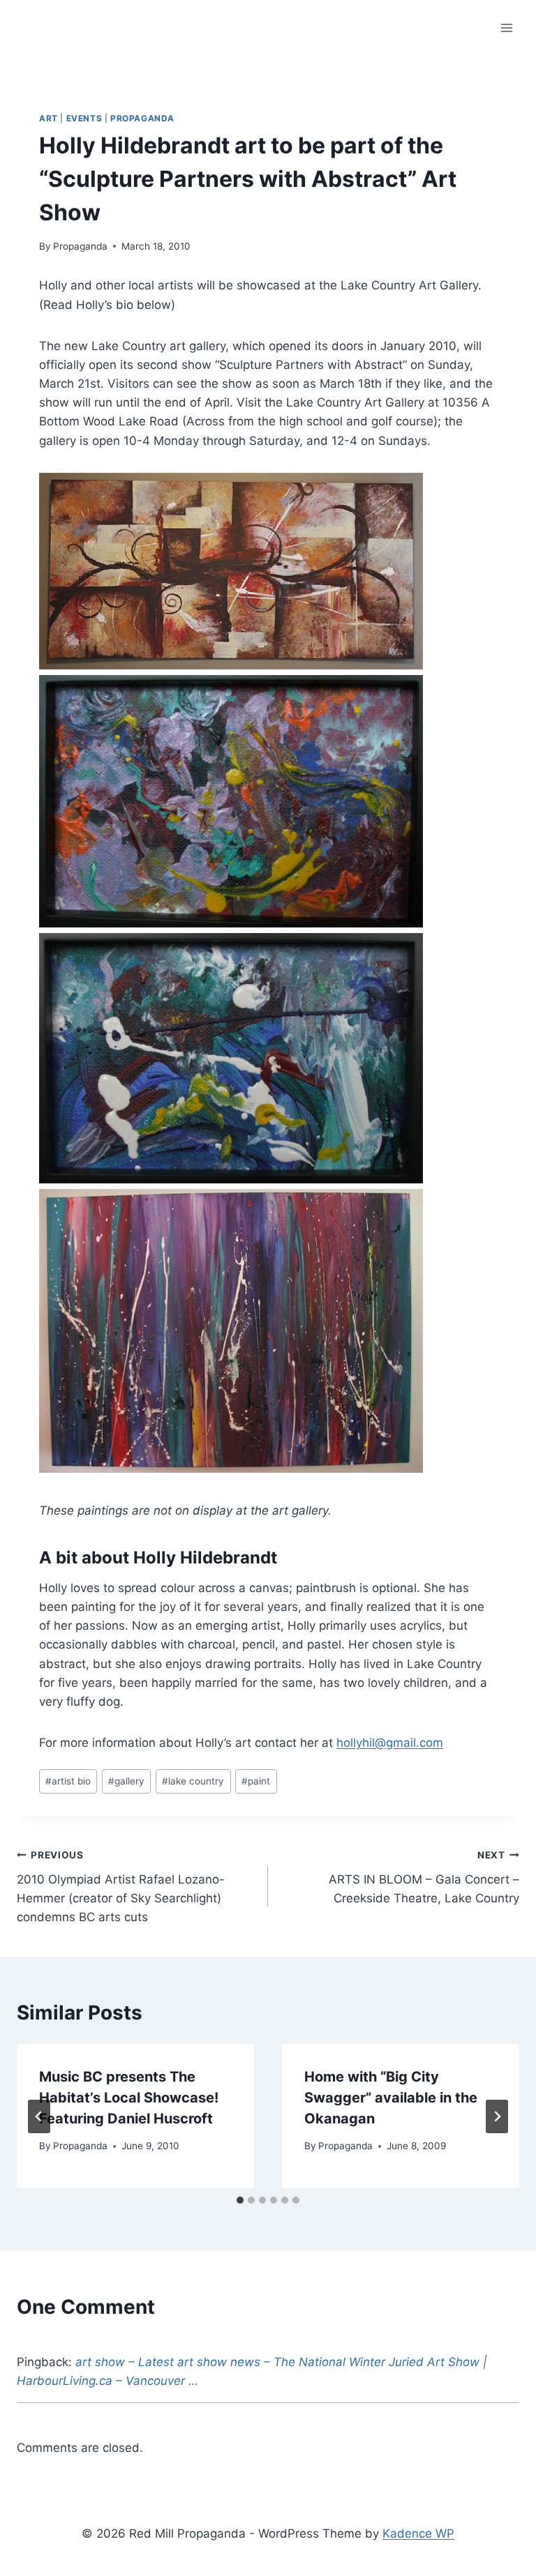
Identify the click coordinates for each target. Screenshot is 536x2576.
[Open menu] (506, 28)
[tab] (240, 2200)
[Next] (497, 2116)
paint (256, 1781)
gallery (126, 1781)
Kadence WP (418, 2533)
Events (84, 118)
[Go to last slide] (39, 2116)
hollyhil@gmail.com (390, 1743)
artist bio (68, 1781)
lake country (193, 1781)
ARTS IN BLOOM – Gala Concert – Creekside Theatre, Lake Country (424, 1877)
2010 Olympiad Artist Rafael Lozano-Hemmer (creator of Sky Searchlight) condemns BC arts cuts (121, 1887)
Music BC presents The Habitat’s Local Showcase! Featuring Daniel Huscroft (129, 2098)
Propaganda (142, 118)
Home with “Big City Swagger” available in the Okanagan (391, 2098)
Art (49, 118)
